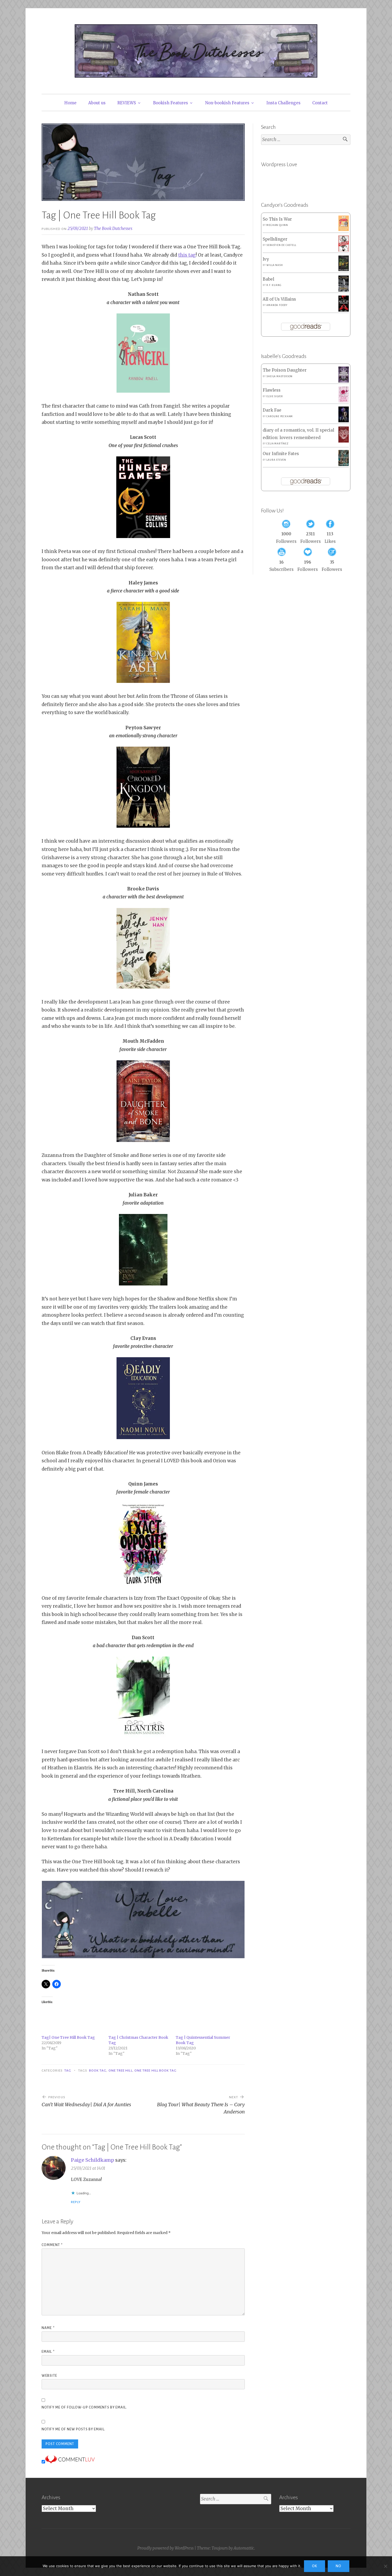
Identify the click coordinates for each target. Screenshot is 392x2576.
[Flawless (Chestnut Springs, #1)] (344, 401)
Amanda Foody (277, 305)
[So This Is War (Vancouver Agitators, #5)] (344, 230)
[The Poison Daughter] (344, 381)
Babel (268, 279)
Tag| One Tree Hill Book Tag (68, 2037)
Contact (320, 103)
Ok (315, 2566)
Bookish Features (171, 103)
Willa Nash (275, 265)
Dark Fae (272, 410)
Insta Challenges (283, 103)
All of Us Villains (279, 299)
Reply (76, 2202)
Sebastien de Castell (281, 245)
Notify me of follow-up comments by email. (84, 2407)
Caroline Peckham (280, 416)
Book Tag (98, 2071)
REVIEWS (127, 103)
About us (97, 103)
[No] (385, 2566)
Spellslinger (275, 239)
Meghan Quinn (277, 225)
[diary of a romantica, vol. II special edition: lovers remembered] (344, 441)
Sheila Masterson (279, 376)
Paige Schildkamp (93, 2160)
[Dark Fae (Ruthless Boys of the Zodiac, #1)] (344, 421)
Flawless (272, 390)
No (339, 2566)
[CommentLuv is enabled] (70, 2462)
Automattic (244, 2548)
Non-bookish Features (227, 103)
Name (48, 2328)
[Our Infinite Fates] (344, 465)
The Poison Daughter (285, 370)
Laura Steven (276, 460)
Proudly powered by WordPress (165, 2548)
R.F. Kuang (274, 285)
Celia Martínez (277, 444)
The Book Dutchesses (113, 228)
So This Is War (277, 219)
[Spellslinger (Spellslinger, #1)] (344, 250)
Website (49, 2376)
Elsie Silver (275, 396)
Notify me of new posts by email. (73, 2429)
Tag (68, 2071)
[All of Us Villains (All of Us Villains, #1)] (344, 310)
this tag (187, 255)
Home (70, 103)
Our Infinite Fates (281, 454)
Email (48, 2352)
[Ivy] (344, 270)
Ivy (266, 259)
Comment (52, 2245)
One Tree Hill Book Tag (156, 2071)
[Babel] (344, 290)
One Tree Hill (121, 2071)
